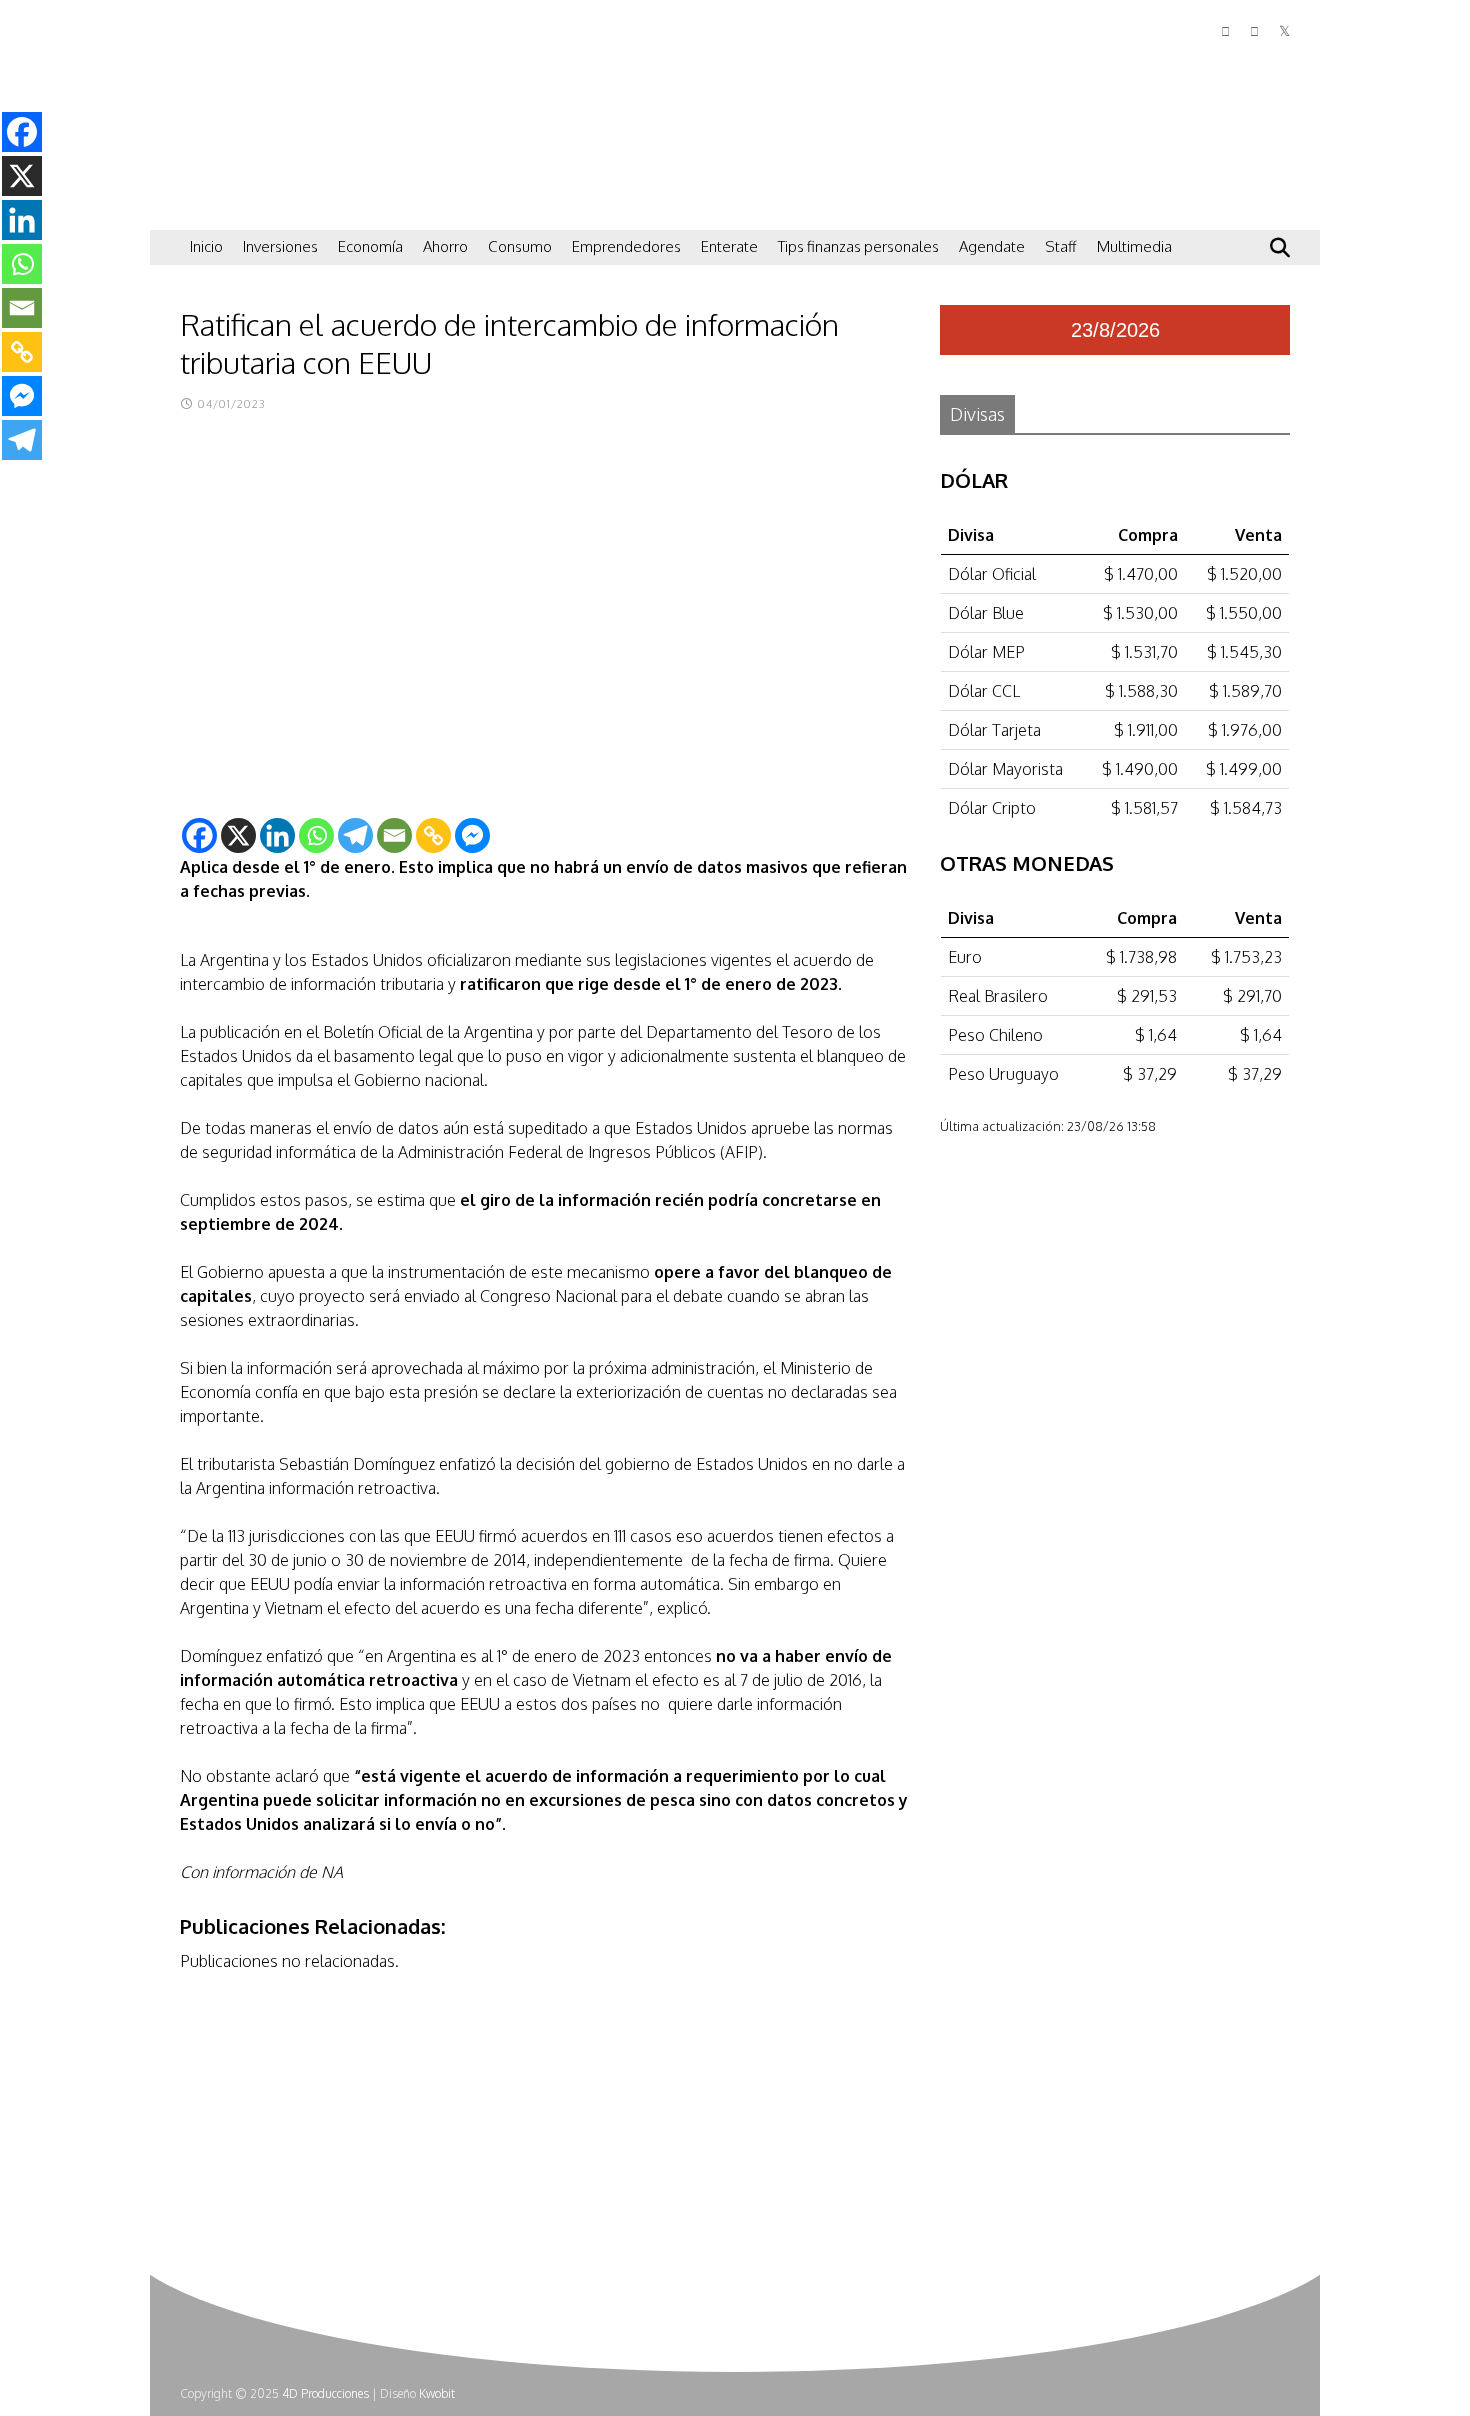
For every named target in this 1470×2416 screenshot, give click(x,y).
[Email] (394, 835)
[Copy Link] (433, 835)
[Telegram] (355, 835)
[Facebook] (199, 835)
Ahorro (445, 246)
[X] (238, 835)
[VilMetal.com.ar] (280, 205)
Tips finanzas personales (858, 246)
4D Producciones (325, 2393)
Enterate (729, 246)
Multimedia (1134, 246)
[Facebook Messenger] (472, 835)
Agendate (992, 246)
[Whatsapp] (316, 835)
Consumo (520, 246)
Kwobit (437, 2393)
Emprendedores (626, 246)
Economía (370, 246)
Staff (1061, 246)
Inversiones (280, 246)
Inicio (206, 246)
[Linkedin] (277, 835)
